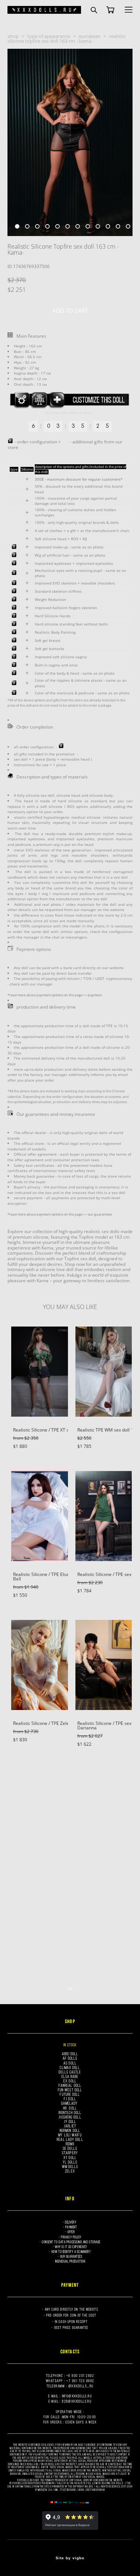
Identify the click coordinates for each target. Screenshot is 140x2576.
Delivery (71, 2222)
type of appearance (49, 36)
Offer (71, 2232)
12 (128, 226)
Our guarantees (71, 2256)
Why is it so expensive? (71, 2247)
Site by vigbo (70, 2558)
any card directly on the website (71, 2309)
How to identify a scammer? (71, 2252)
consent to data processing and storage (71, 2242)
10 (108, 226)
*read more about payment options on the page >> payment (55, 995)
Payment (71, 2227)
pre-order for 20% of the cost (71, 2315)
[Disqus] (70, 1871)
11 (118, 226)
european (90, 36)
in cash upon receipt (71, 2322)
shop (13, 36)
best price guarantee (71, 2327)
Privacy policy (71, 2237)
